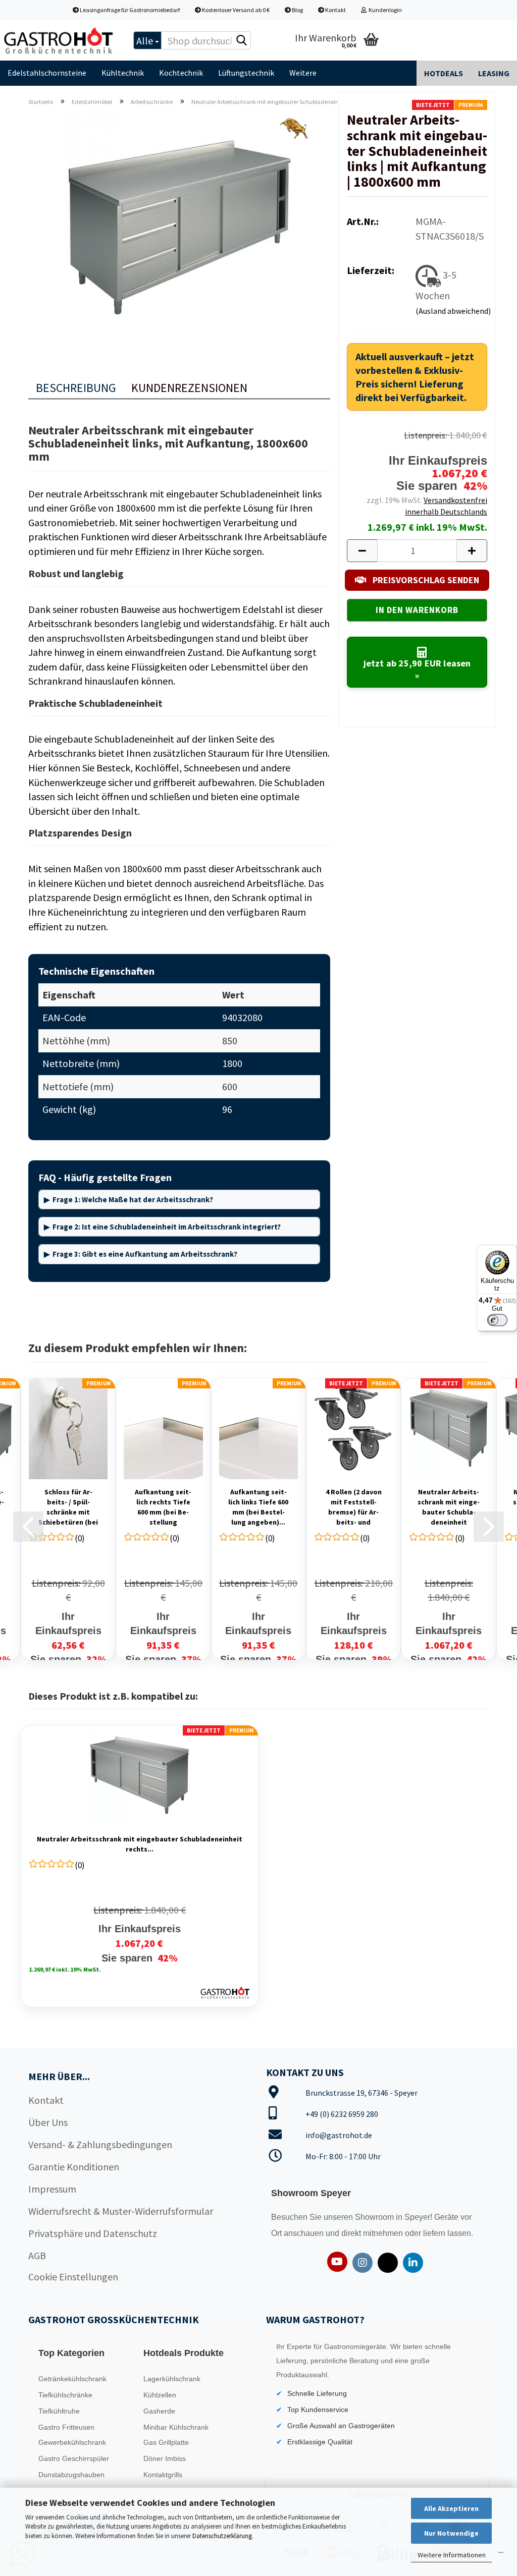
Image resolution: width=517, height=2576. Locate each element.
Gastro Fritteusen (66, 2427)
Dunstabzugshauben (71, 2475)
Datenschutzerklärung (222, 2536)
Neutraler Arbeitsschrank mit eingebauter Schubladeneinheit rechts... (449, 1507)
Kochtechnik (181, 73)
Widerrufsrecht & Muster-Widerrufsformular (121, 2211)
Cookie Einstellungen (73, 2277)
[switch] (497, 1320)
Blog (297, 10)
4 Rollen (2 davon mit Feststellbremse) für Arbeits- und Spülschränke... (354, 1507)
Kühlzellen (160, 2395)
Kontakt (335, 10)
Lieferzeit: (371, 270)
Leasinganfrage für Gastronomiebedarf (129, 10)
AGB (37, 2255)
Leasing (494, 73)
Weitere (303, 73)
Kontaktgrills (163, 2475)
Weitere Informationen (452, 2555)
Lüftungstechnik (246, 73)
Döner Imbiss (165, 2458)
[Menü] (501, 2555)
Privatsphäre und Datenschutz (93, 2233)
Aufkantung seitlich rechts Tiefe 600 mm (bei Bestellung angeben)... (163, 1507)
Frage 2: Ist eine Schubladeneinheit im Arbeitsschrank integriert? (167, 1227)
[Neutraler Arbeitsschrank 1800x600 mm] (179, 227)
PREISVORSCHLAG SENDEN (425, 580)
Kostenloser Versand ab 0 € (235, 10)
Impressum (52, 2189)
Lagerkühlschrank (172, 2379)
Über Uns (48, 2122)
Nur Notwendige (451, 2533)
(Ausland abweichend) (453, 311)
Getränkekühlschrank (72, 2379)
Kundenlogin (384, 10)
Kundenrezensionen (189, 388)
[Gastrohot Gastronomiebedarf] (59, 40)
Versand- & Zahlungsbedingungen (100, 2144)
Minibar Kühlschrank (176, 2427)
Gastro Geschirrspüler (74, 2458)
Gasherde (159, 2411)
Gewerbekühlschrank (72, 2442)
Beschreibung (76, 388)
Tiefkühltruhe (59, 2411)
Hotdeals (444, 73)
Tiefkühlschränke (65, 2395)
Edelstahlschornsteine (47, 73)
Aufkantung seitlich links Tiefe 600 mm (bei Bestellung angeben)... (258, 1507)
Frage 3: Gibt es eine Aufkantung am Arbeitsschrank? (145, 1254)
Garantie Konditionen (74, 2167)
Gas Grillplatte (166, 2442)
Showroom (375, 2217)
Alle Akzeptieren (451, 2508)
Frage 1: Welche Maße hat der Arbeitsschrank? (133, 1199)
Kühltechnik (123, 73)
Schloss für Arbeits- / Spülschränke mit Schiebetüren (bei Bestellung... (68, 1507)
